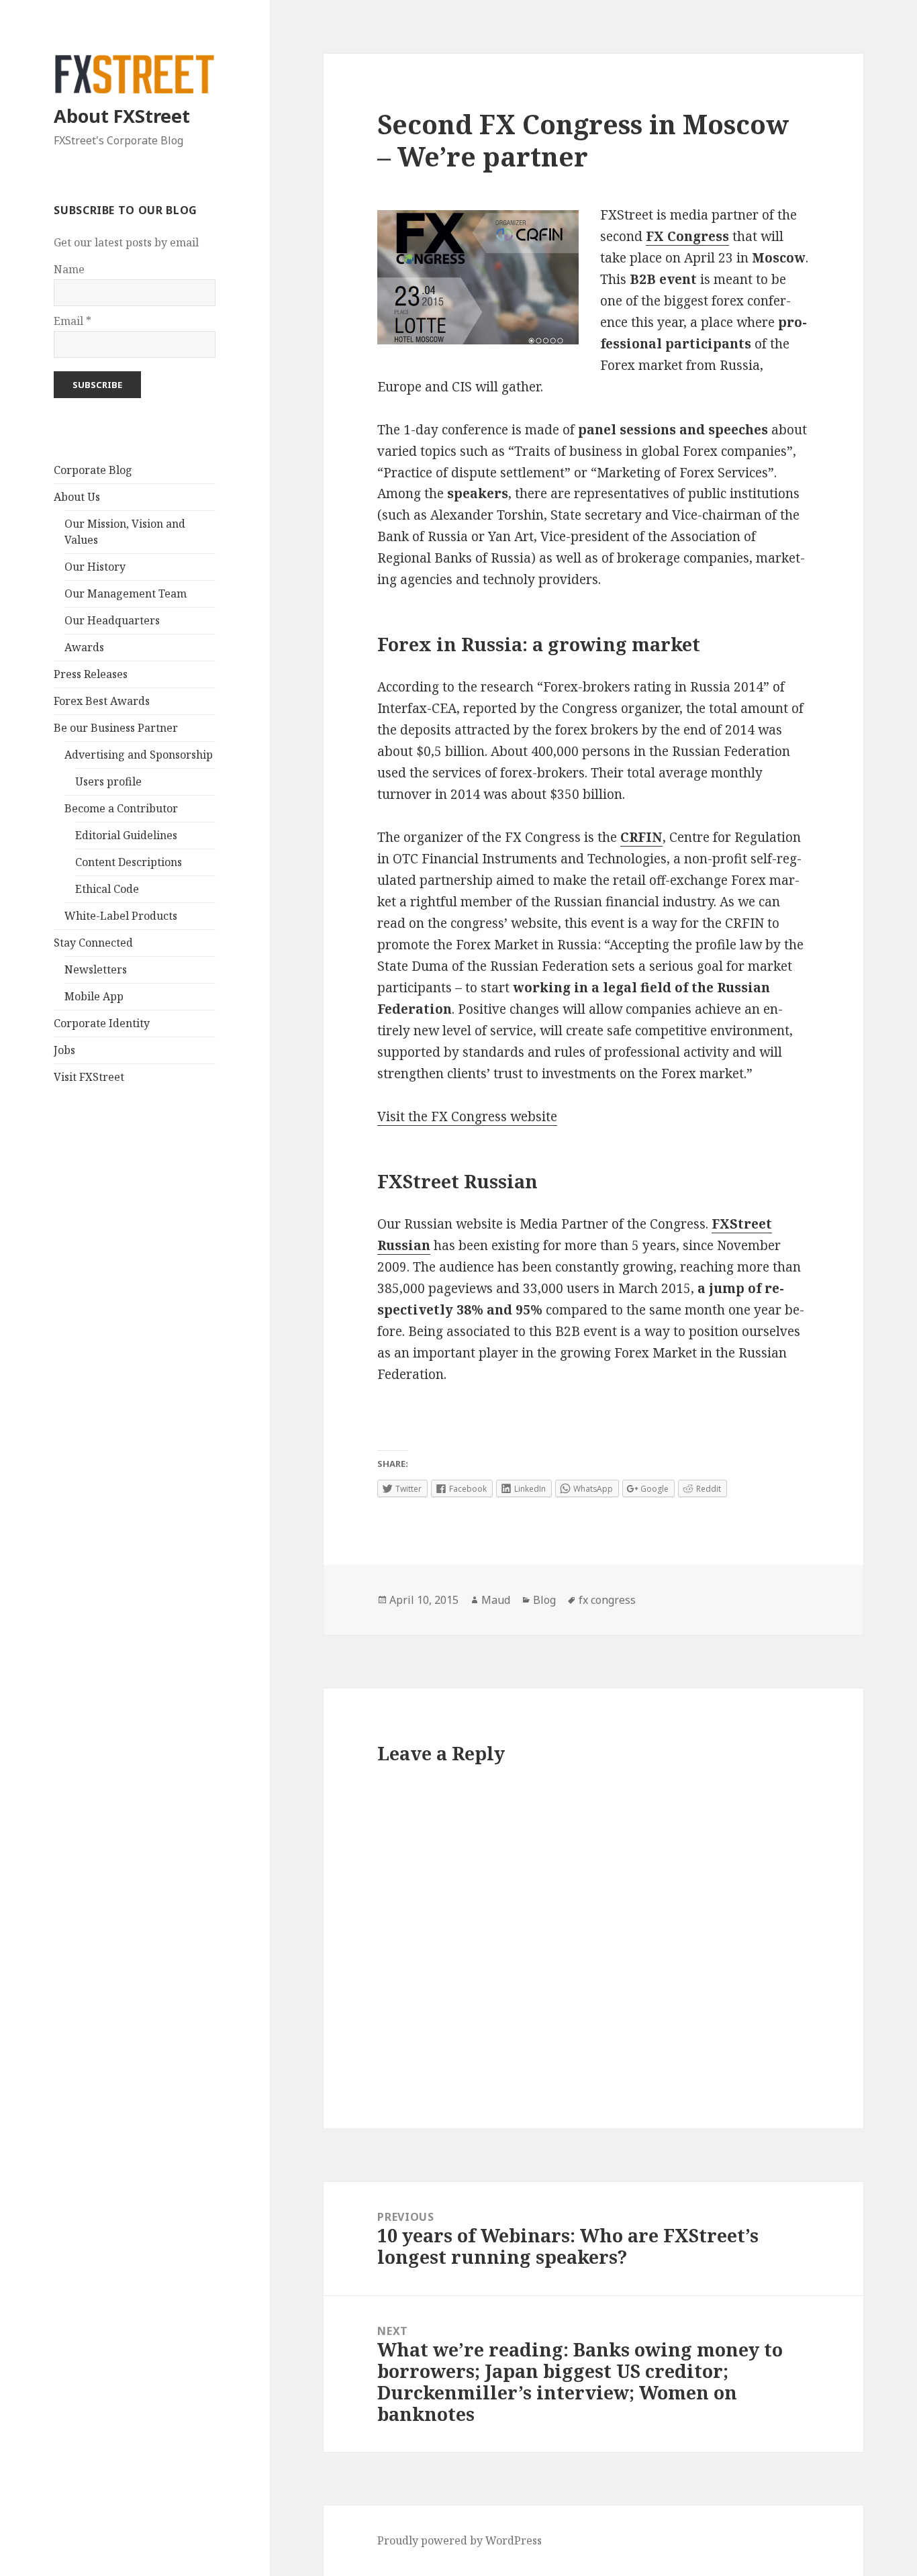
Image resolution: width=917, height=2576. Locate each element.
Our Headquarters (112, 620)
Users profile (108, 781)
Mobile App (94, 996)
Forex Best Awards (102, 701)
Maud (496, 1600)
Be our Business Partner (116, 728)
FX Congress (687, 236)
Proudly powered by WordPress (460, 2540)
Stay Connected (93, 943)
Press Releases (91, 674)
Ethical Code (107, 889)
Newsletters (96, 969)
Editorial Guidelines (126, 835)
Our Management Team (126, 593)
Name (69, 269)
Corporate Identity (102, 1023)
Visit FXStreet (89, 1077)
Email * (73, 321)
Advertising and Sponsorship (139, 755)
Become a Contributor (121, 808)
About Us (77, 497)
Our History (95, 567)
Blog (544, 1600)
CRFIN (641, 837)
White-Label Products (121, 916)
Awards (84, 647)
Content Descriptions (129, 862)
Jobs (64, 1050)
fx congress (607, 1600)
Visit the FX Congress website (467, 1116)
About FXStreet (122, 116)
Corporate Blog (93, 470)
